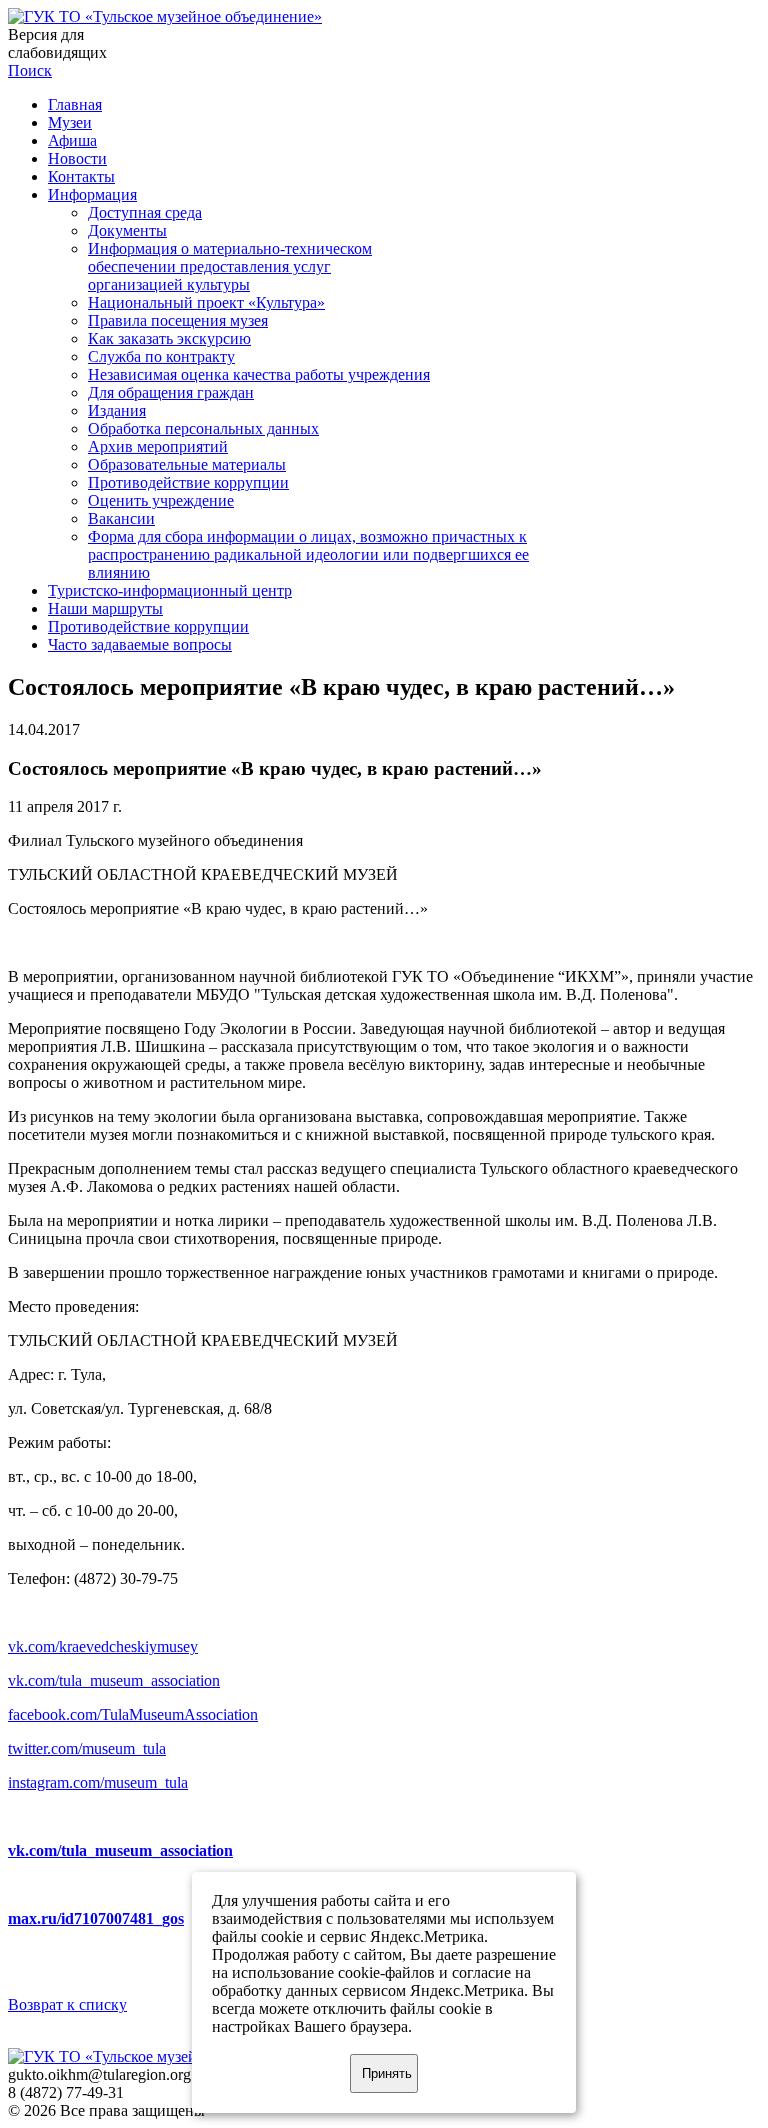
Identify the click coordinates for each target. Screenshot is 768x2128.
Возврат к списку (67, 2004)
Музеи (70, 122)
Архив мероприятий (158, 446)
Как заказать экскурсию (169, 338)
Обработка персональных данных (203, 428)
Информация (92, 194)
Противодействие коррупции (188, 482)
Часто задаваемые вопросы (140, 644)
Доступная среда (145, 212)
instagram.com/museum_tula (98, 1782)
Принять (387, 2073)
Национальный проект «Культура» (206, 302)
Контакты (81, 176)
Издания (117, 410)
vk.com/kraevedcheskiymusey (103, 1646)
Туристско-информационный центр (170, 590)
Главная (75, 104)
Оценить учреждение (161, 500)
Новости (77, 158)
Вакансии (121, 518)
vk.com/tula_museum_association (114, 1680)
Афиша (72, 140)
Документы (127, 230)
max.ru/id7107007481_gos (96, 1918)
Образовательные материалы (187, 464)
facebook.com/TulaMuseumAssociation (133, 1714)
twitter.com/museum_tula (87, 1748)
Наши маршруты (105, 608)
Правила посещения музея (178, 320)
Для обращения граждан (171, 392)
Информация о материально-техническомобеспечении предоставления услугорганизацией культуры (230, 266)
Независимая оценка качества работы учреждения (259, 374)
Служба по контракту (161, 356)
